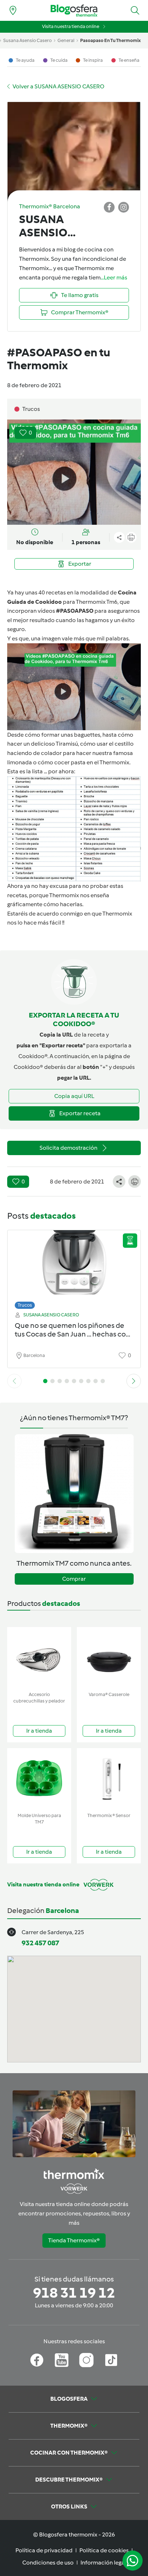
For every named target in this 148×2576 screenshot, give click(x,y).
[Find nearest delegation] (13, 10)
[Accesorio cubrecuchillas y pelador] (39, 1658)
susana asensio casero (27, 40)
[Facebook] (37, 2360)
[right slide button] (134, 1381)
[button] (135, 10)
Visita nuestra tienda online (71, 26)
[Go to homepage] (74, 11)
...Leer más (114, 277)
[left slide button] (14, 1381)
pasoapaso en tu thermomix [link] (110, 40)
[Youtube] (62, 2360)
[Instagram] (86, 2360)
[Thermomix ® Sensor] (109, 1779)
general (66, 40)
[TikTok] (111, 2360)
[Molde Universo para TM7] (39, 1779)
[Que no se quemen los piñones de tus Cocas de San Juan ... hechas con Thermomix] (74, 1268)
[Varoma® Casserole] (109, 1658)
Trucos (25, 1305)
